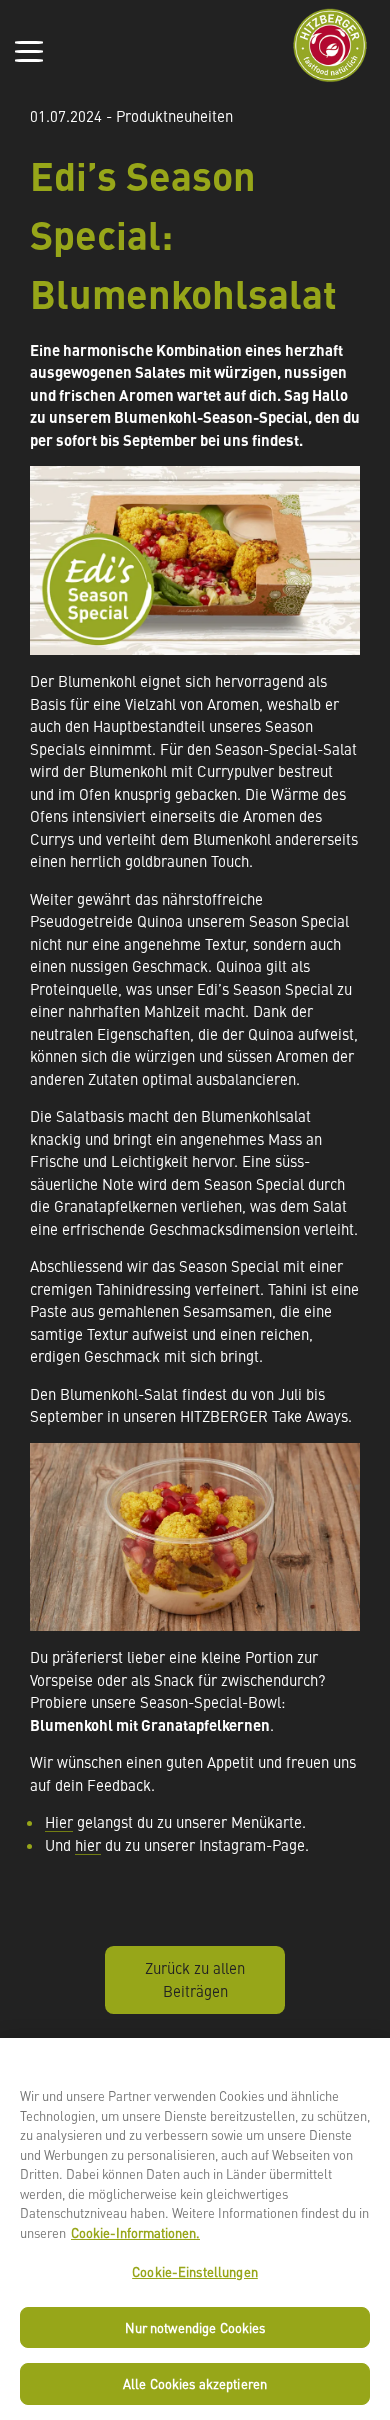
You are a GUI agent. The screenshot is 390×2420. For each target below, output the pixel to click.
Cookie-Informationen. (135, 2232)
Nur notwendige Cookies (195, 2327)
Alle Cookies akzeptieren (195, 2383)
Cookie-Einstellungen (195, 2271)
